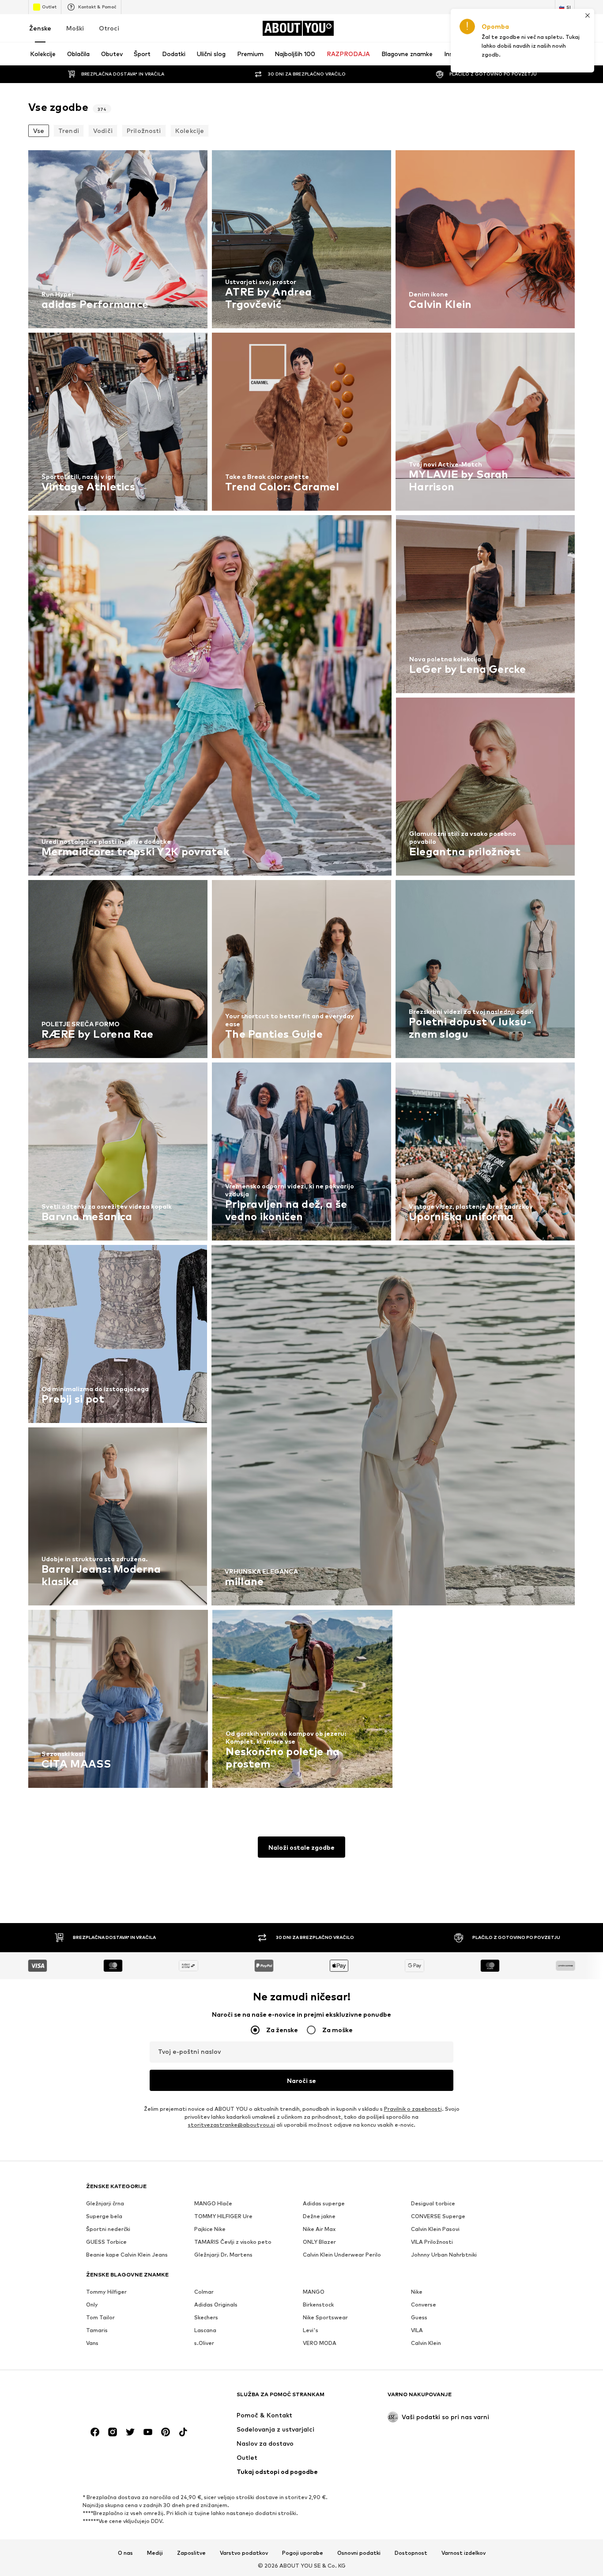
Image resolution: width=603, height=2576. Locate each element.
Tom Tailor (100, 2317)
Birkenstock (318, 2305)
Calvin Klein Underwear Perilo (342, 2255)
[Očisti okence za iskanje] (568, 54)
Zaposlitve (191, 2553)
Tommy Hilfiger (106, 2292)
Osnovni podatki (359, 2553)
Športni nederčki (108, 2229)
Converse (424, 2305)
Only (92, 2305)
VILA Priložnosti (432, 2242)
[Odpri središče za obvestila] (520, 28)
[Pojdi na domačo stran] (134, 2399)
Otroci (109, 28)
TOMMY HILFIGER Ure (223, 2216)
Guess (419, 2317)
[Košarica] (569, 28)
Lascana (205, 2330)
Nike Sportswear (325, 2317)
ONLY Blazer (319, 2242)
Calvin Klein (426, 2343)
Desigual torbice (433, 2203)
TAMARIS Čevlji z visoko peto (233, 2242)
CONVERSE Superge (438, 2216)
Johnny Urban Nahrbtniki (444, 2255)
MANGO (314, 2292)
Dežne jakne (319, 2216)
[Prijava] (495, 28)
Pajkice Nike (210, 2229)
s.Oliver (204, 2343)
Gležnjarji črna (105, 2203)
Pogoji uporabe (303, 2553)
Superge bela (104, 2216)
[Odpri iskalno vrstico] (483, 54)
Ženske (40, 28)
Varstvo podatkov (244, 2553)
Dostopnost (411, 2553)
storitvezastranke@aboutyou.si (232, 2125)
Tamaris (97, 2330)
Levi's (311, 2330)
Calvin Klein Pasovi (435, 2229)
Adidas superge (324, 2203)
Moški (75, 28)
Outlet (49, 7)
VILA (417, 2330)
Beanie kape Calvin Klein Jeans (127, 2255)
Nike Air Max (319, 2229)
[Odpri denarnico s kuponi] (471, 28)
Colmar (204, 2292)
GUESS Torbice (106, 2242)
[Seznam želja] (545, 28)
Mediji (155, 2553)
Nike (417, 2292)
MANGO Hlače (213, 2203)
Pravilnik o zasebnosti (413, 2109)
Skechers (206, 2317)
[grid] (301, 971)
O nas (125, 2553)
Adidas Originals (216, 2305)
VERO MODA (320, 2343)
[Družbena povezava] (95, 2432)
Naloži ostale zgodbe (301, 1847)
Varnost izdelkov (464, 2553)
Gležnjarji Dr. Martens (223, 2255)
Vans (92, 2343)
